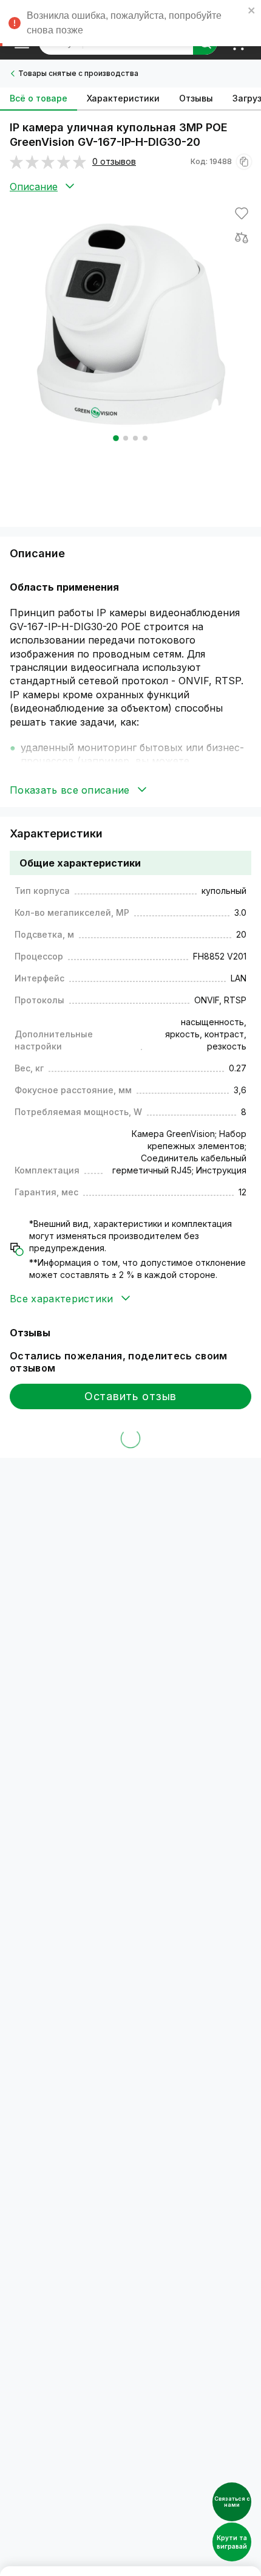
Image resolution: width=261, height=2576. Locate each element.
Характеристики (123, 98)
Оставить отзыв (130, 1396)
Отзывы (196, 98)
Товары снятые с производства (78, 73)
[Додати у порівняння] (242, 238)
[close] (252, 12)
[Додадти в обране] (242, 213)
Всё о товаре (39, 98)
